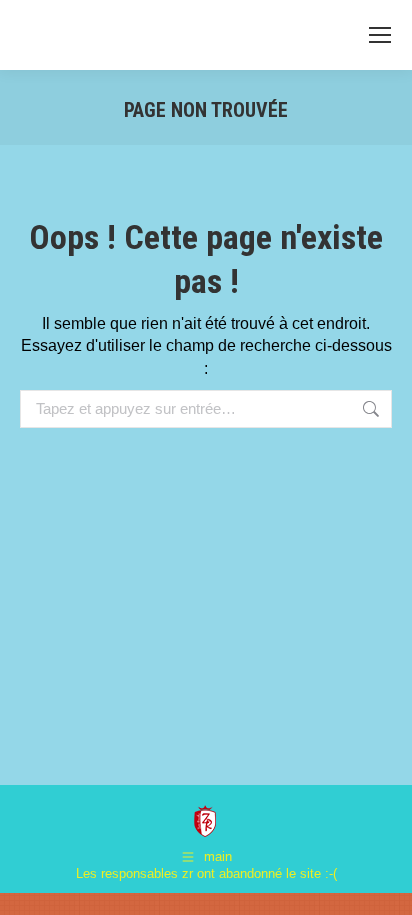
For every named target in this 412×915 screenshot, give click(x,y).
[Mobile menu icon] (380, 35)
